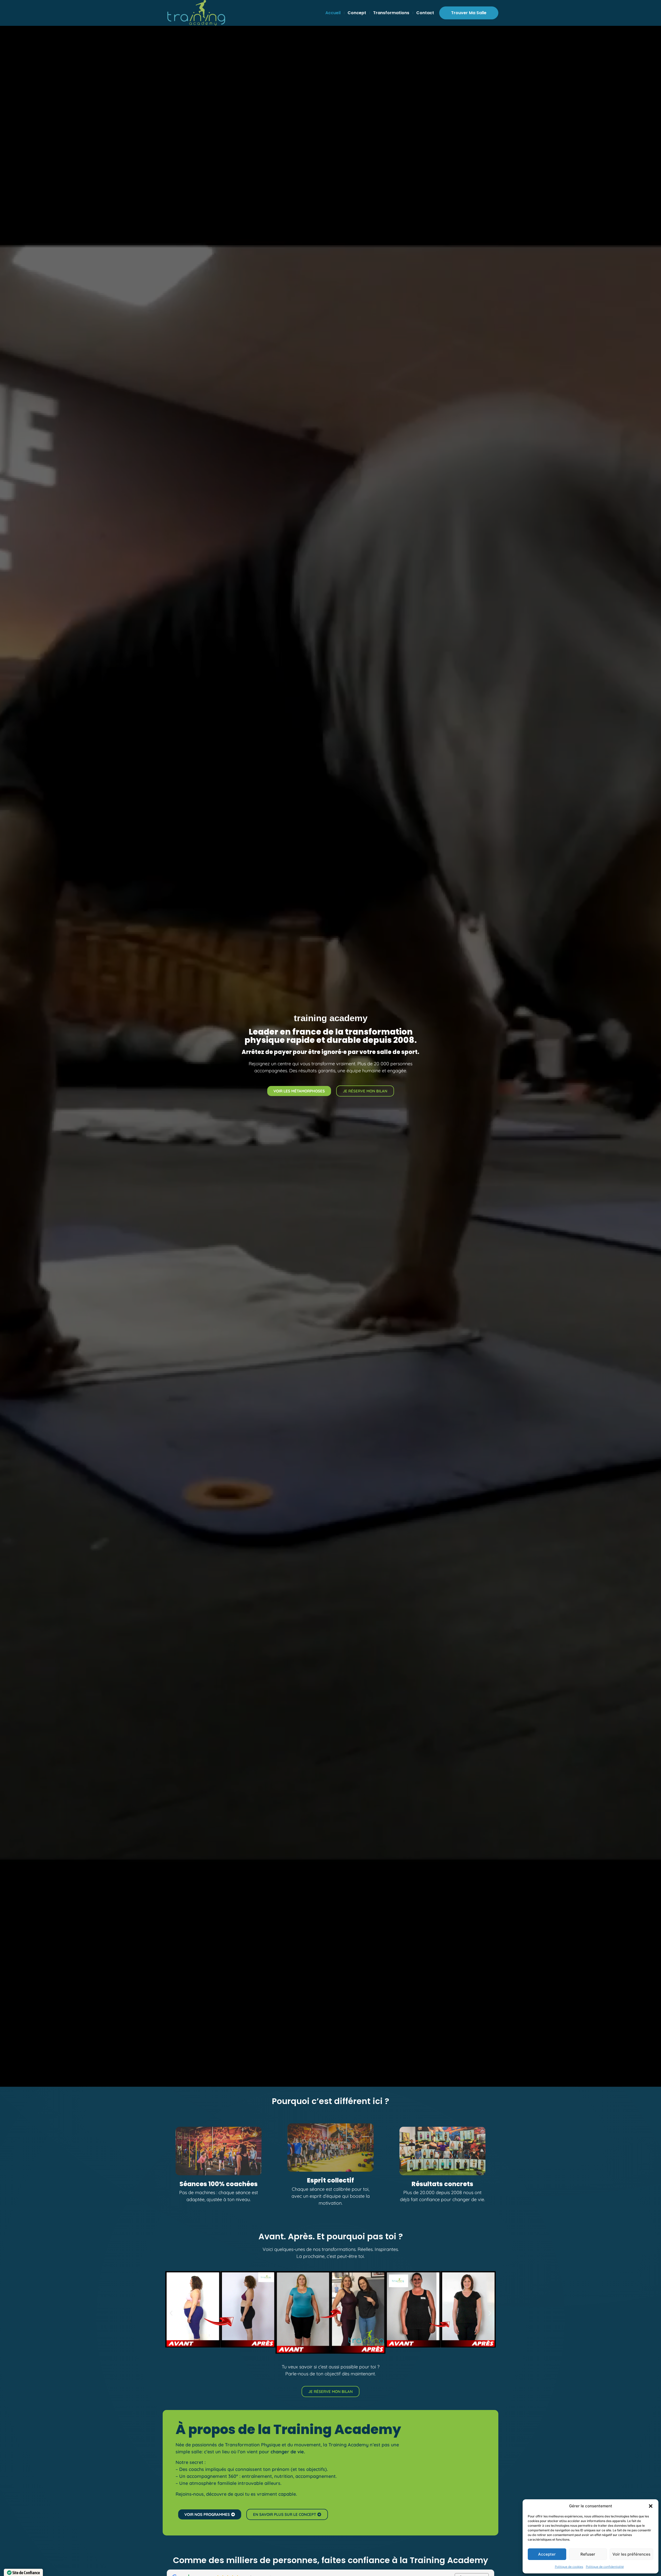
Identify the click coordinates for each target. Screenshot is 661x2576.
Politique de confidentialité (605, 2567)
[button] (651, 2506)
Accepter (547, 2554)
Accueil (333, 13)
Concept (357, 13)
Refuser (588, 2554)
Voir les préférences (631, 2554)
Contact (425, 13)
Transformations (391, 13)
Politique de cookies (569, 2567)
